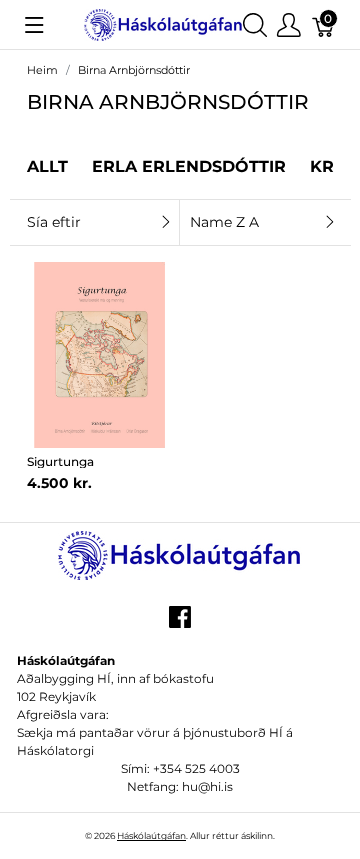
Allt (47, 166)
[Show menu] (34, 25)
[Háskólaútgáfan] (163, 23)
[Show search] (255, 24)
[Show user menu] (289, 24)
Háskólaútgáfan (151, 835)
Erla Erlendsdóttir (189, 166)
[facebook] (180, 624)
